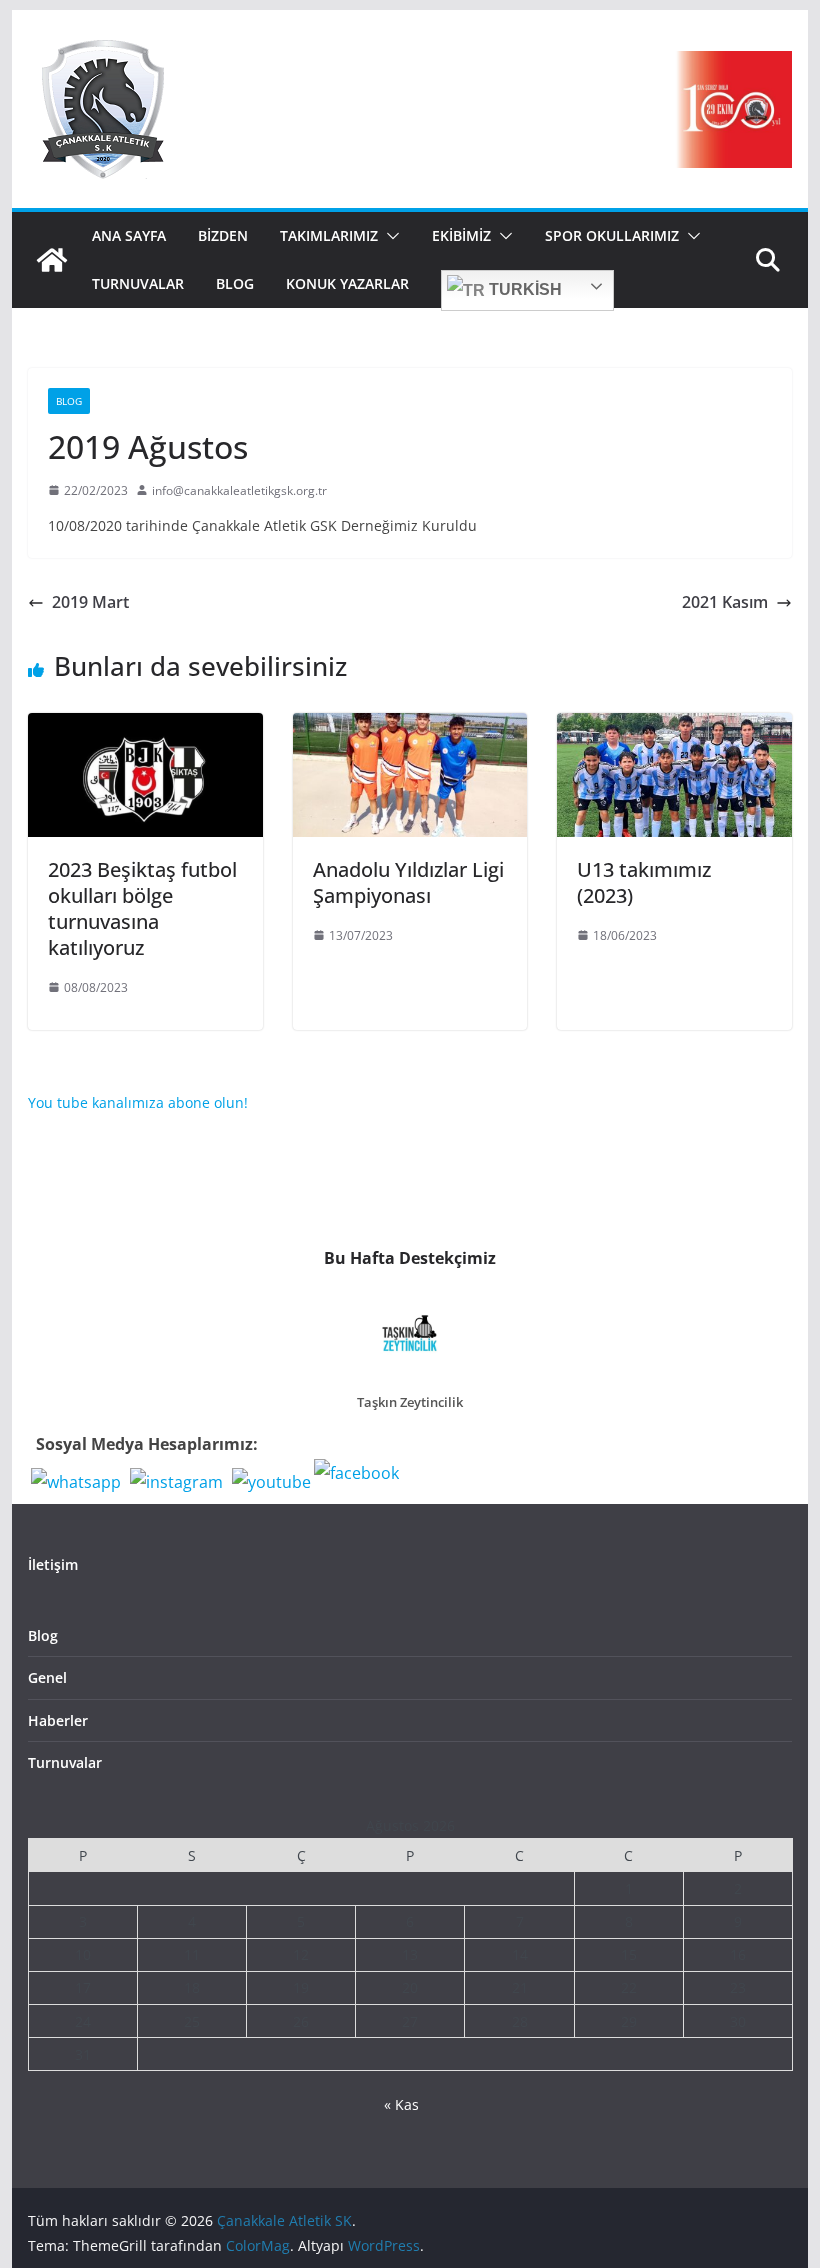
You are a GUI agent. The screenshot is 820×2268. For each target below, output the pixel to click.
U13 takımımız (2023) (644, 882)
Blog (235, 283)
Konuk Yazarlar (347, 283)
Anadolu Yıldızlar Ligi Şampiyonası (408, 882)
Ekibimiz (461, 235)
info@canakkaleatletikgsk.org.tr (239, 490)
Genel (47, 1677)
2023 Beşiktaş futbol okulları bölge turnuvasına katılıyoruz (142, 908)
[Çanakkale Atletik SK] (52, 260)
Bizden (223, 235)
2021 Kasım (725, 602)
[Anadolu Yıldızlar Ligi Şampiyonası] (410, 727)
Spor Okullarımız (612, 235)
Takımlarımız (329, 235)
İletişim (53, 1564)
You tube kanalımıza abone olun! (138, 1102)
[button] (389, 236)
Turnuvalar (138, 283)
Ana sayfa (129, 235)
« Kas (401, 2104)
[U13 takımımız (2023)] (674, 727)
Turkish (523, 289)
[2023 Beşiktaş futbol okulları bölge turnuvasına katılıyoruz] (145, 727)
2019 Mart (90, 602)
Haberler (58, 1720)
